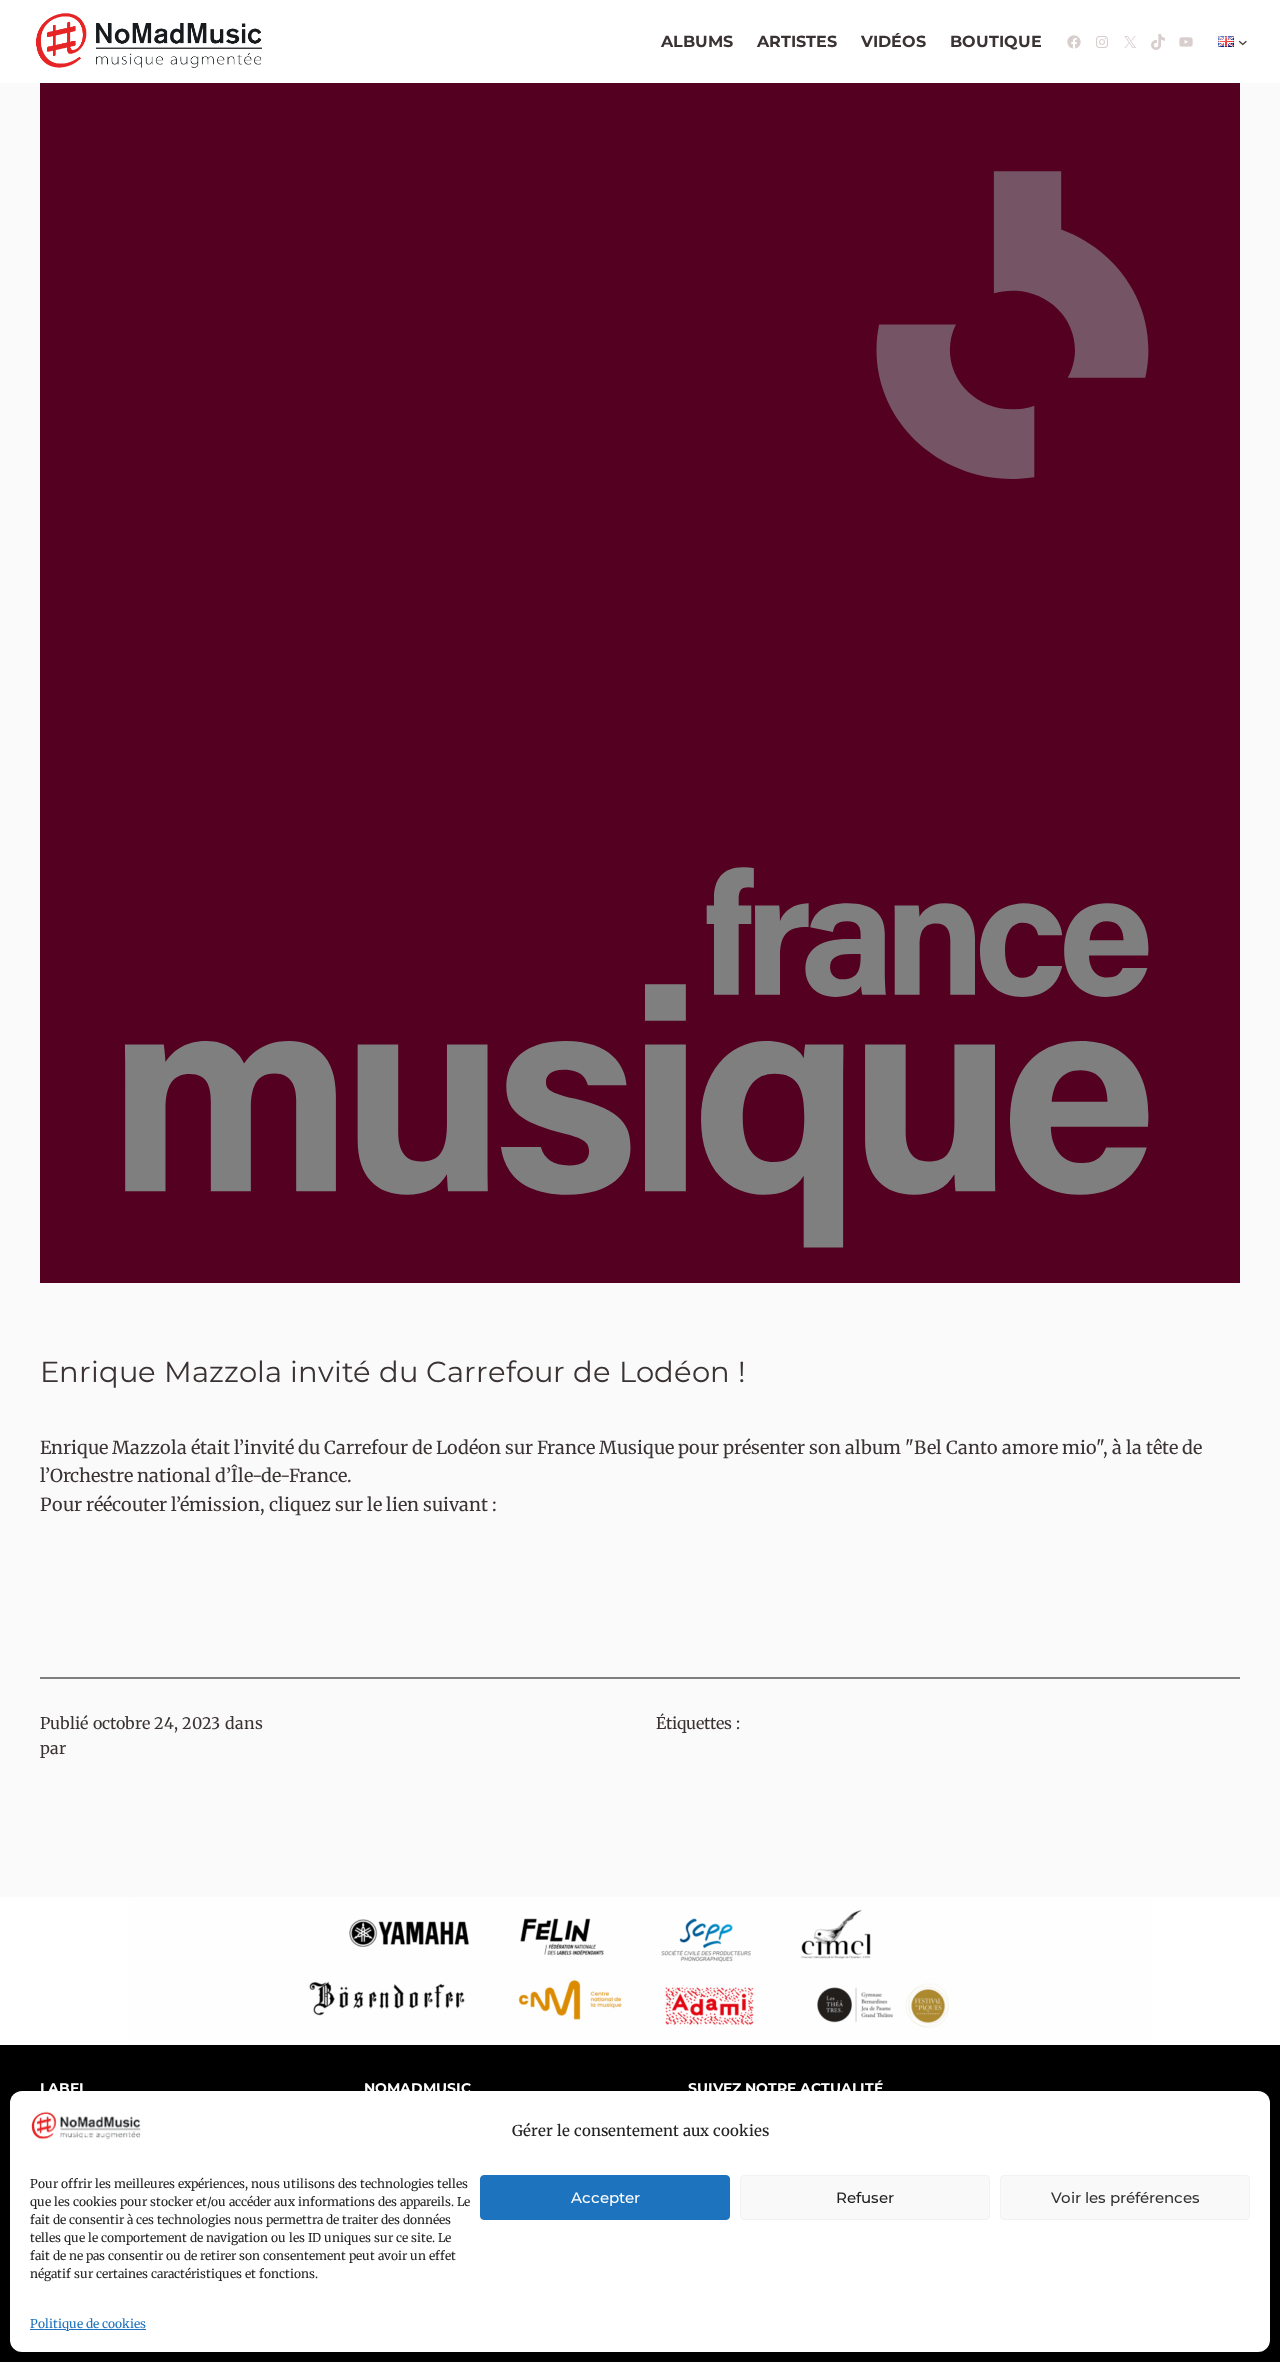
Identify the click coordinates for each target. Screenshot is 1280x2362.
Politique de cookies (88, 2323)
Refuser (865, 2197)
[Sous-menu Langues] (1243, 42)
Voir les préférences (1125, 2197)
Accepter (605, 2197)
